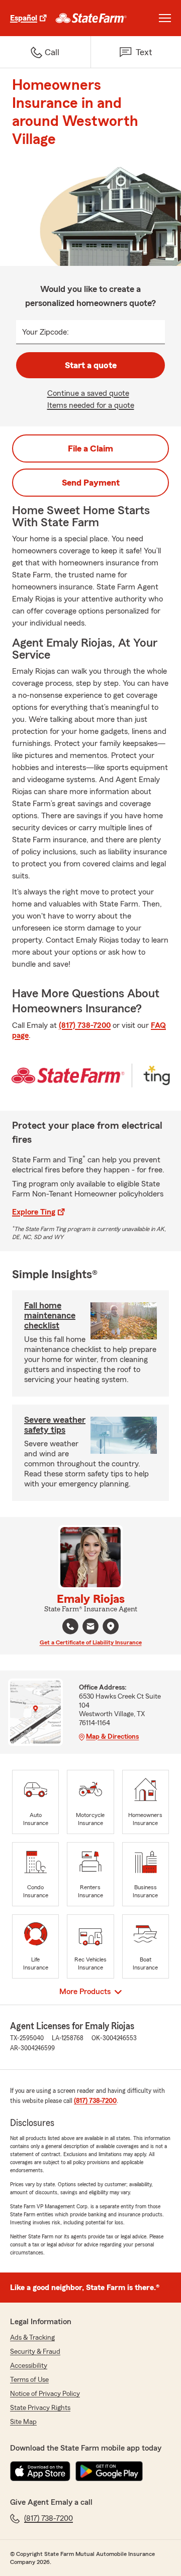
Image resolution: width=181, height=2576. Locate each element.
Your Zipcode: (46, 332)
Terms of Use (29, 2380)
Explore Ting (34, 1212)
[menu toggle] (165, 18)
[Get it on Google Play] (109, 2471)
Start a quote (91, 365)
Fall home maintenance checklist (50, 1315)
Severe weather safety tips (55, 1425)
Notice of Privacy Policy (45, 2394)
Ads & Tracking (32, 2338)
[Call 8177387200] (70, 1626)
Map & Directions (112, 1737)
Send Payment (91, 483)
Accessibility (29, 2366)
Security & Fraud (35, 2352)
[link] (91, 18)
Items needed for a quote (91, 405)
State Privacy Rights (40, 2408)
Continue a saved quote (88, 393)
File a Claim (90, 448)
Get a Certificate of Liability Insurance (91, 1642)
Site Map (23, 2422)
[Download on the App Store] (40, 2471)
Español (24, 18)
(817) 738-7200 (85, 1025)
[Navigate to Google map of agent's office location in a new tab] (111, 1626)
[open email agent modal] (90, 1628)
